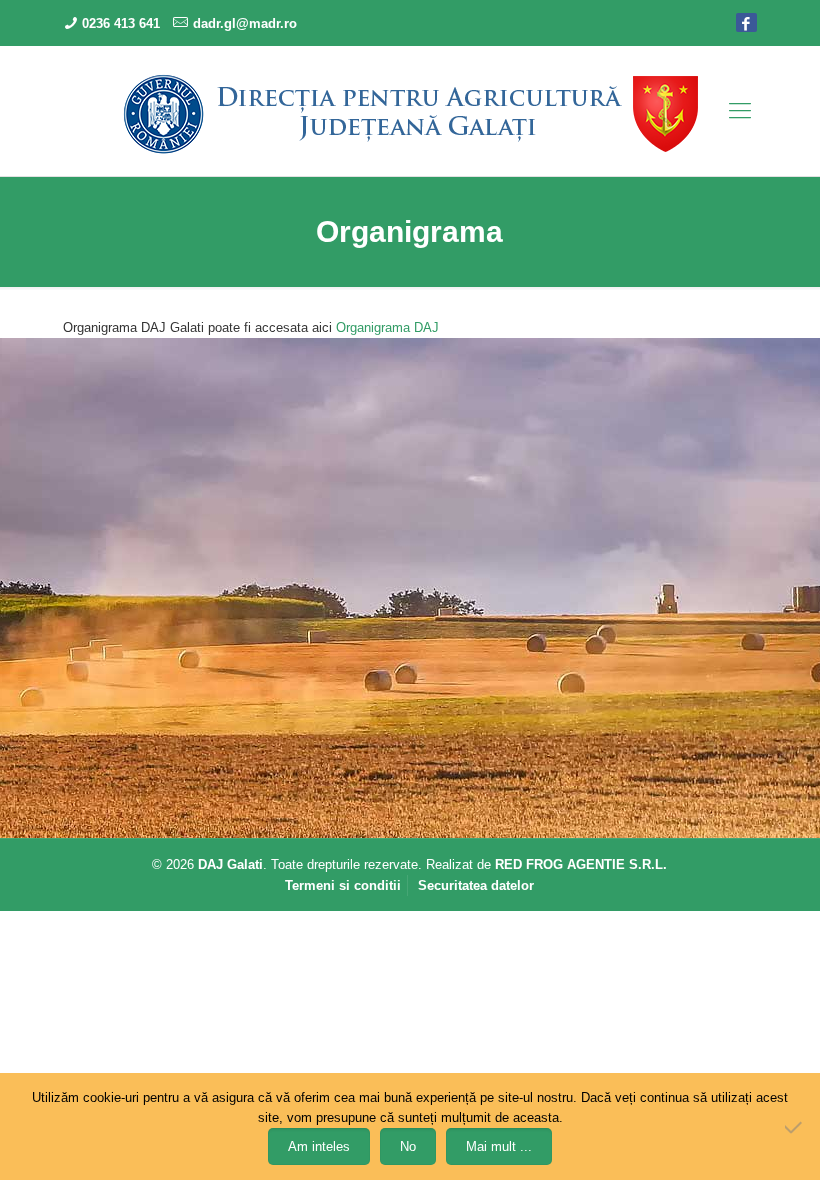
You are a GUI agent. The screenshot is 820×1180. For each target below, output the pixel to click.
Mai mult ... (499, 1146)
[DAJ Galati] (410, 113)
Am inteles (319, 1146)
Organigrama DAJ (387, 327)
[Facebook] (746, 21)
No (408, 1146)
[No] (795, 1127)
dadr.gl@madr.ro (245, 23)
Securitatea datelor (476, 885)
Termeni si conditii (343, 885)
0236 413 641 (121, 23)
